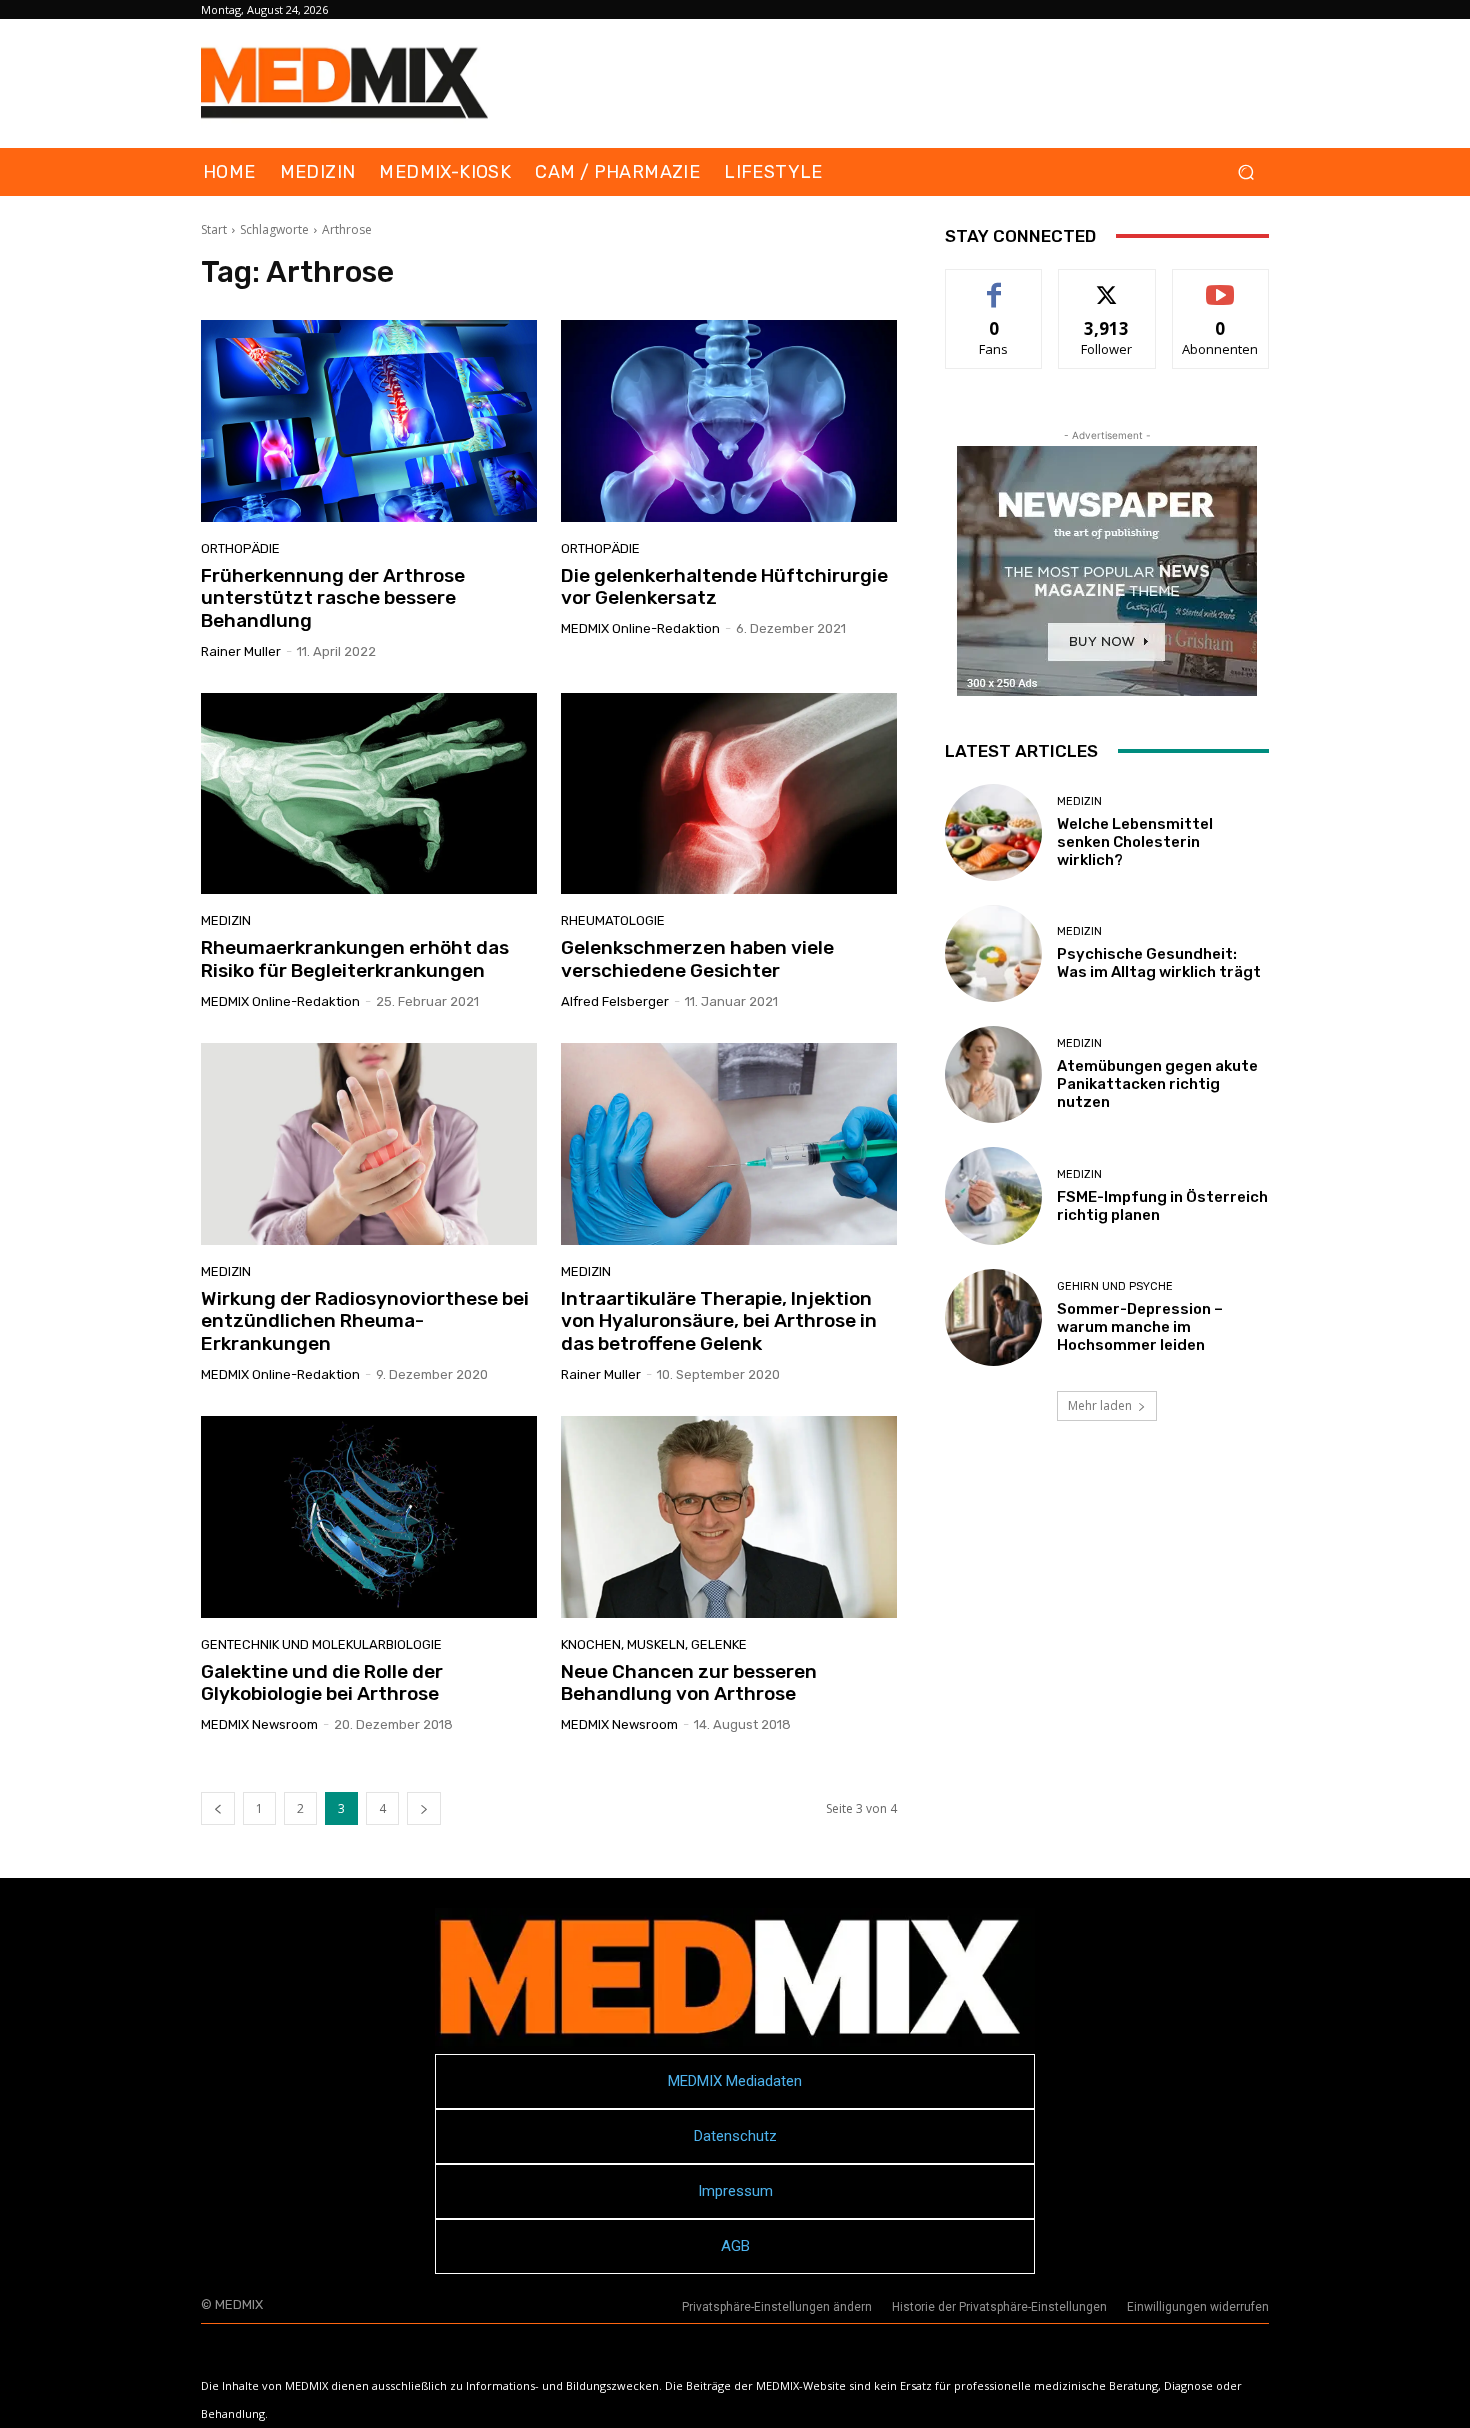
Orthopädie (240, 548)
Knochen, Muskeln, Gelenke (654, 1644)
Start (214, 229)
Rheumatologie (613, 920)
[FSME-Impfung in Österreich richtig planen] (993, 1195)
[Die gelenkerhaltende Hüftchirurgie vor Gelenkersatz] (729, 421)
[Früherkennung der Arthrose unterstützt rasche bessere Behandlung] (369, 421)
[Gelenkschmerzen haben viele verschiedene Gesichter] (729, 794)
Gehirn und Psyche (1115, 1286)
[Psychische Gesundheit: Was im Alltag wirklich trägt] (993, 953)
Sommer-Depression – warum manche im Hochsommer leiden (1140, 1327)
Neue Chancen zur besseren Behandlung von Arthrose (689, 1683)
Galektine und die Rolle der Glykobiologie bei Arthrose (322, 1683)
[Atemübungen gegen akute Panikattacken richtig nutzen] (993, 1074)
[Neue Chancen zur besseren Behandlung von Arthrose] (729, 1517)
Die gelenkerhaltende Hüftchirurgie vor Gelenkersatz (724, 587)
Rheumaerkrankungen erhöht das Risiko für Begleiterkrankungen (355, 959)
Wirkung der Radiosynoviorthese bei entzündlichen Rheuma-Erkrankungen (365, 1321)
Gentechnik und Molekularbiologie (321, 1644)
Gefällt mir (994, 284)
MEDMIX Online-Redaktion (640, 628)
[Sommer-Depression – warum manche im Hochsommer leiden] (993, 1317)
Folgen (1107, 284)
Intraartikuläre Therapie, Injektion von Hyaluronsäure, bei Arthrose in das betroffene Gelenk (719, 1321)
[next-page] (424, 1808)
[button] (1245, 172)
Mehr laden (1100, 1405)
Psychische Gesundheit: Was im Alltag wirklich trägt (1159, 963)
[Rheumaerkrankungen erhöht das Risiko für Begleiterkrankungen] (369, 794)
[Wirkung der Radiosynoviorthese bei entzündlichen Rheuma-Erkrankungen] (369, 1144)
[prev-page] (218, 1808)
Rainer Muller (241, 651)
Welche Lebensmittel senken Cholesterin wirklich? (1135, 842)
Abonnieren (1220, 284)
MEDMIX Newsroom (259, 1724)
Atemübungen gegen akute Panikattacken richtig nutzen (1157, 1084)
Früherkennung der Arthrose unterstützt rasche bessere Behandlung (333, 598)
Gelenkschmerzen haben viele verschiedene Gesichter (697, 959)
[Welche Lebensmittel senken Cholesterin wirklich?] (993, 832)
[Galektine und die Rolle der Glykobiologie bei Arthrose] (369, 1517)
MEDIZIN (226, 920)
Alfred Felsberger (615, 1001)
